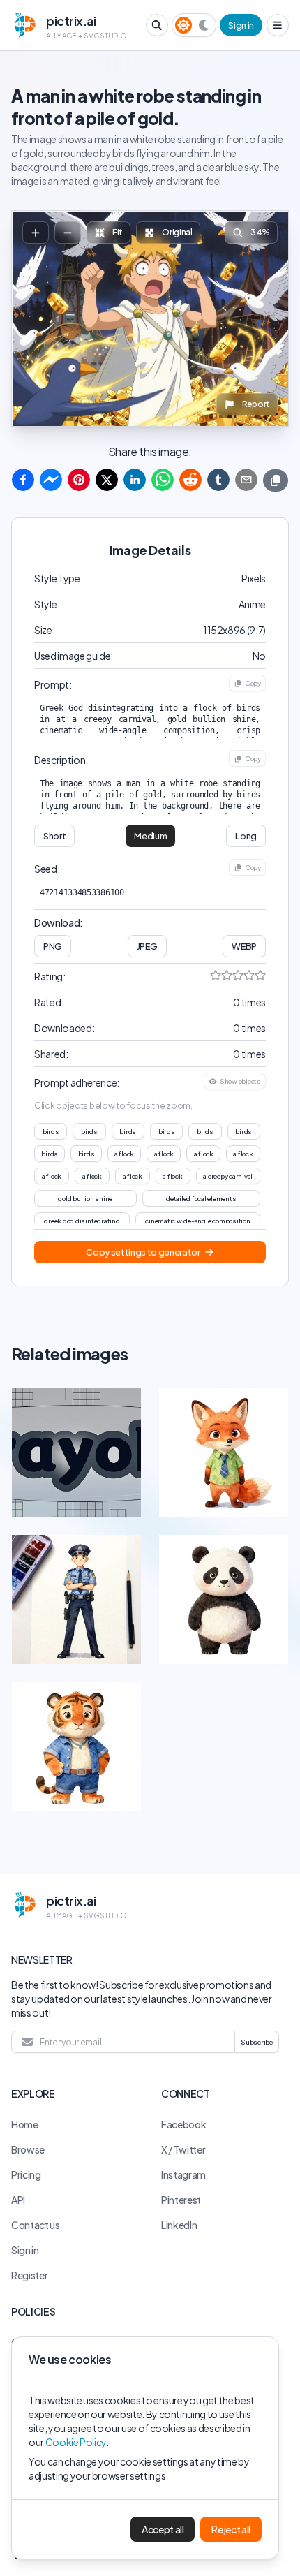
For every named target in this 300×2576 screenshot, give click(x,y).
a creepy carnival (228, 1176)
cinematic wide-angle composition (197, 1221)
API (18, 2200)
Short (54, 836)
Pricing (26, 2174)
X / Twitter (183, 2149)
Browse (28, 2149)
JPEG (147, 946)
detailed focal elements (201, 1198)
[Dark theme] (204, 25)
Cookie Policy (76, 2442)
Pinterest (181, 2200)
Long (246, 836)
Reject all (231, 2529)
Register (29, 2275)
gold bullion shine (85, 1198)
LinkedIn (179, 2225)
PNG (53, 946)
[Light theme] (183, 25)
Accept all (163, 2529)
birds (51, 1131)
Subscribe (257, 2042)
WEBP (244, 946)
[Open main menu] (278, 25)
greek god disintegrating (82, 1221)
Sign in (241, 25)
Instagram (183, 2174)
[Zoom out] (68, 233)
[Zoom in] (36, 233)
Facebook (183, 2124)
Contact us (36, 2225)
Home (25, 2124)
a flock (124, 1154)
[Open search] (157, 25)
